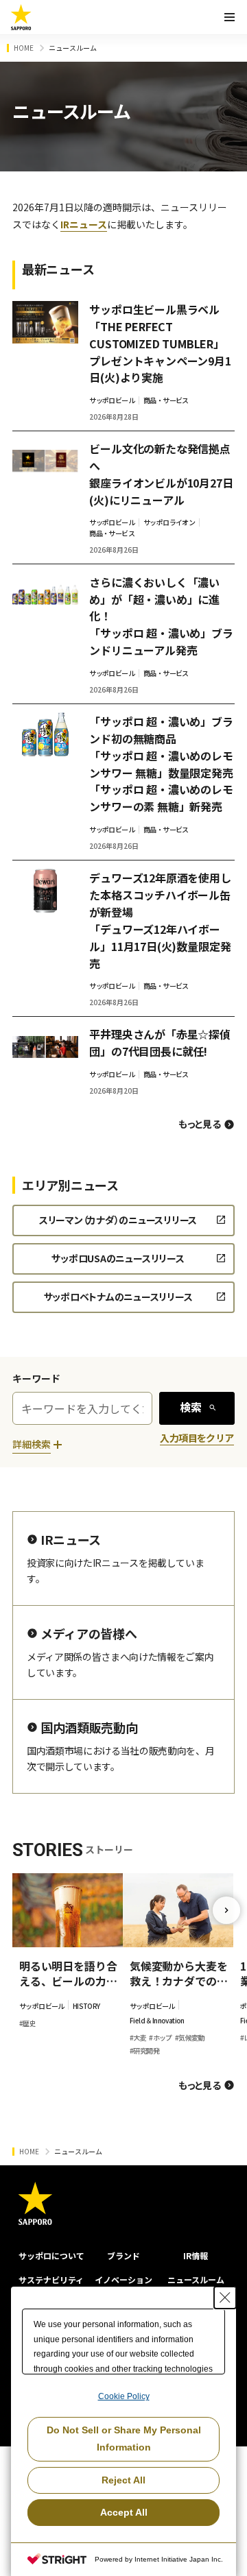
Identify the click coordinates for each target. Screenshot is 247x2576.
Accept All (124, 2512)
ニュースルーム (196, 2279)
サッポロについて (51, 2255)
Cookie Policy (124, 2396)
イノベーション (123, 2279)
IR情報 (196, 2255)
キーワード (36, 1378)
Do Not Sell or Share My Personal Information (124, 2439)
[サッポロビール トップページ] (21, 17)
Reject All (123, 2480)
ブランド (123, 2255)
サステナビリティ (51, 2279)
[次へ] (226, 1910)
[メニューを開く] (229, 17)
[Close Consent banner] (225, 2298)
